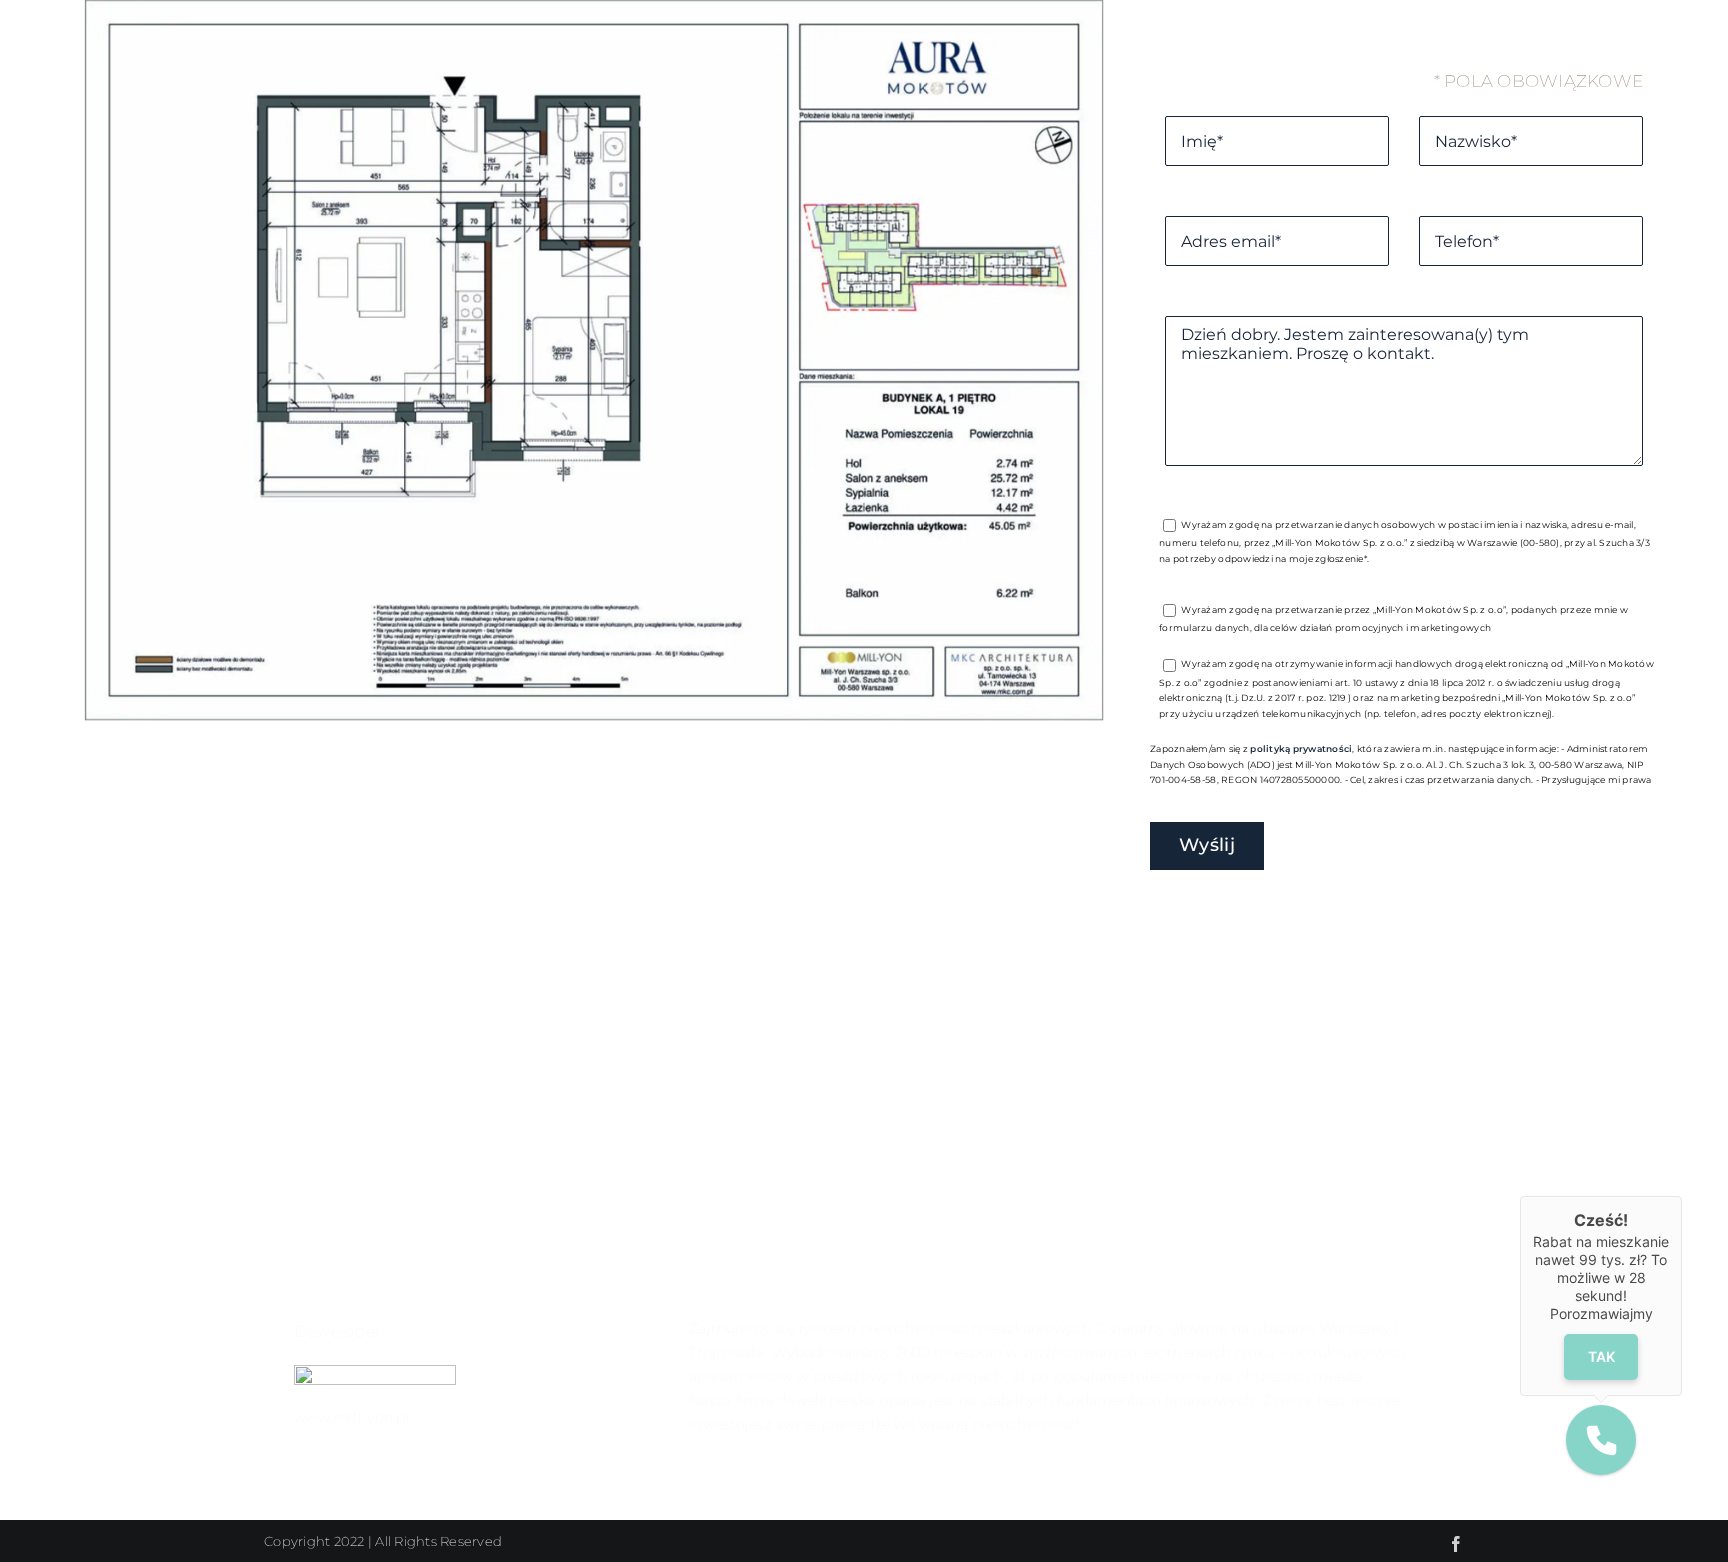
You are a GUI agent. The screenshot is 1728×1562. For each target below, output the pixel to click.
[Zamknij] (1682, 1196)
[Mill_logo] (375, 1373)
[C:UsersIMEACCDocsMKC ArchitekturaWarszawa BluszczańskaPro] (594, 714)
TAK (1601, 1355)
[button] (1601, 1440)
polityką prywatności (1301, 748)
